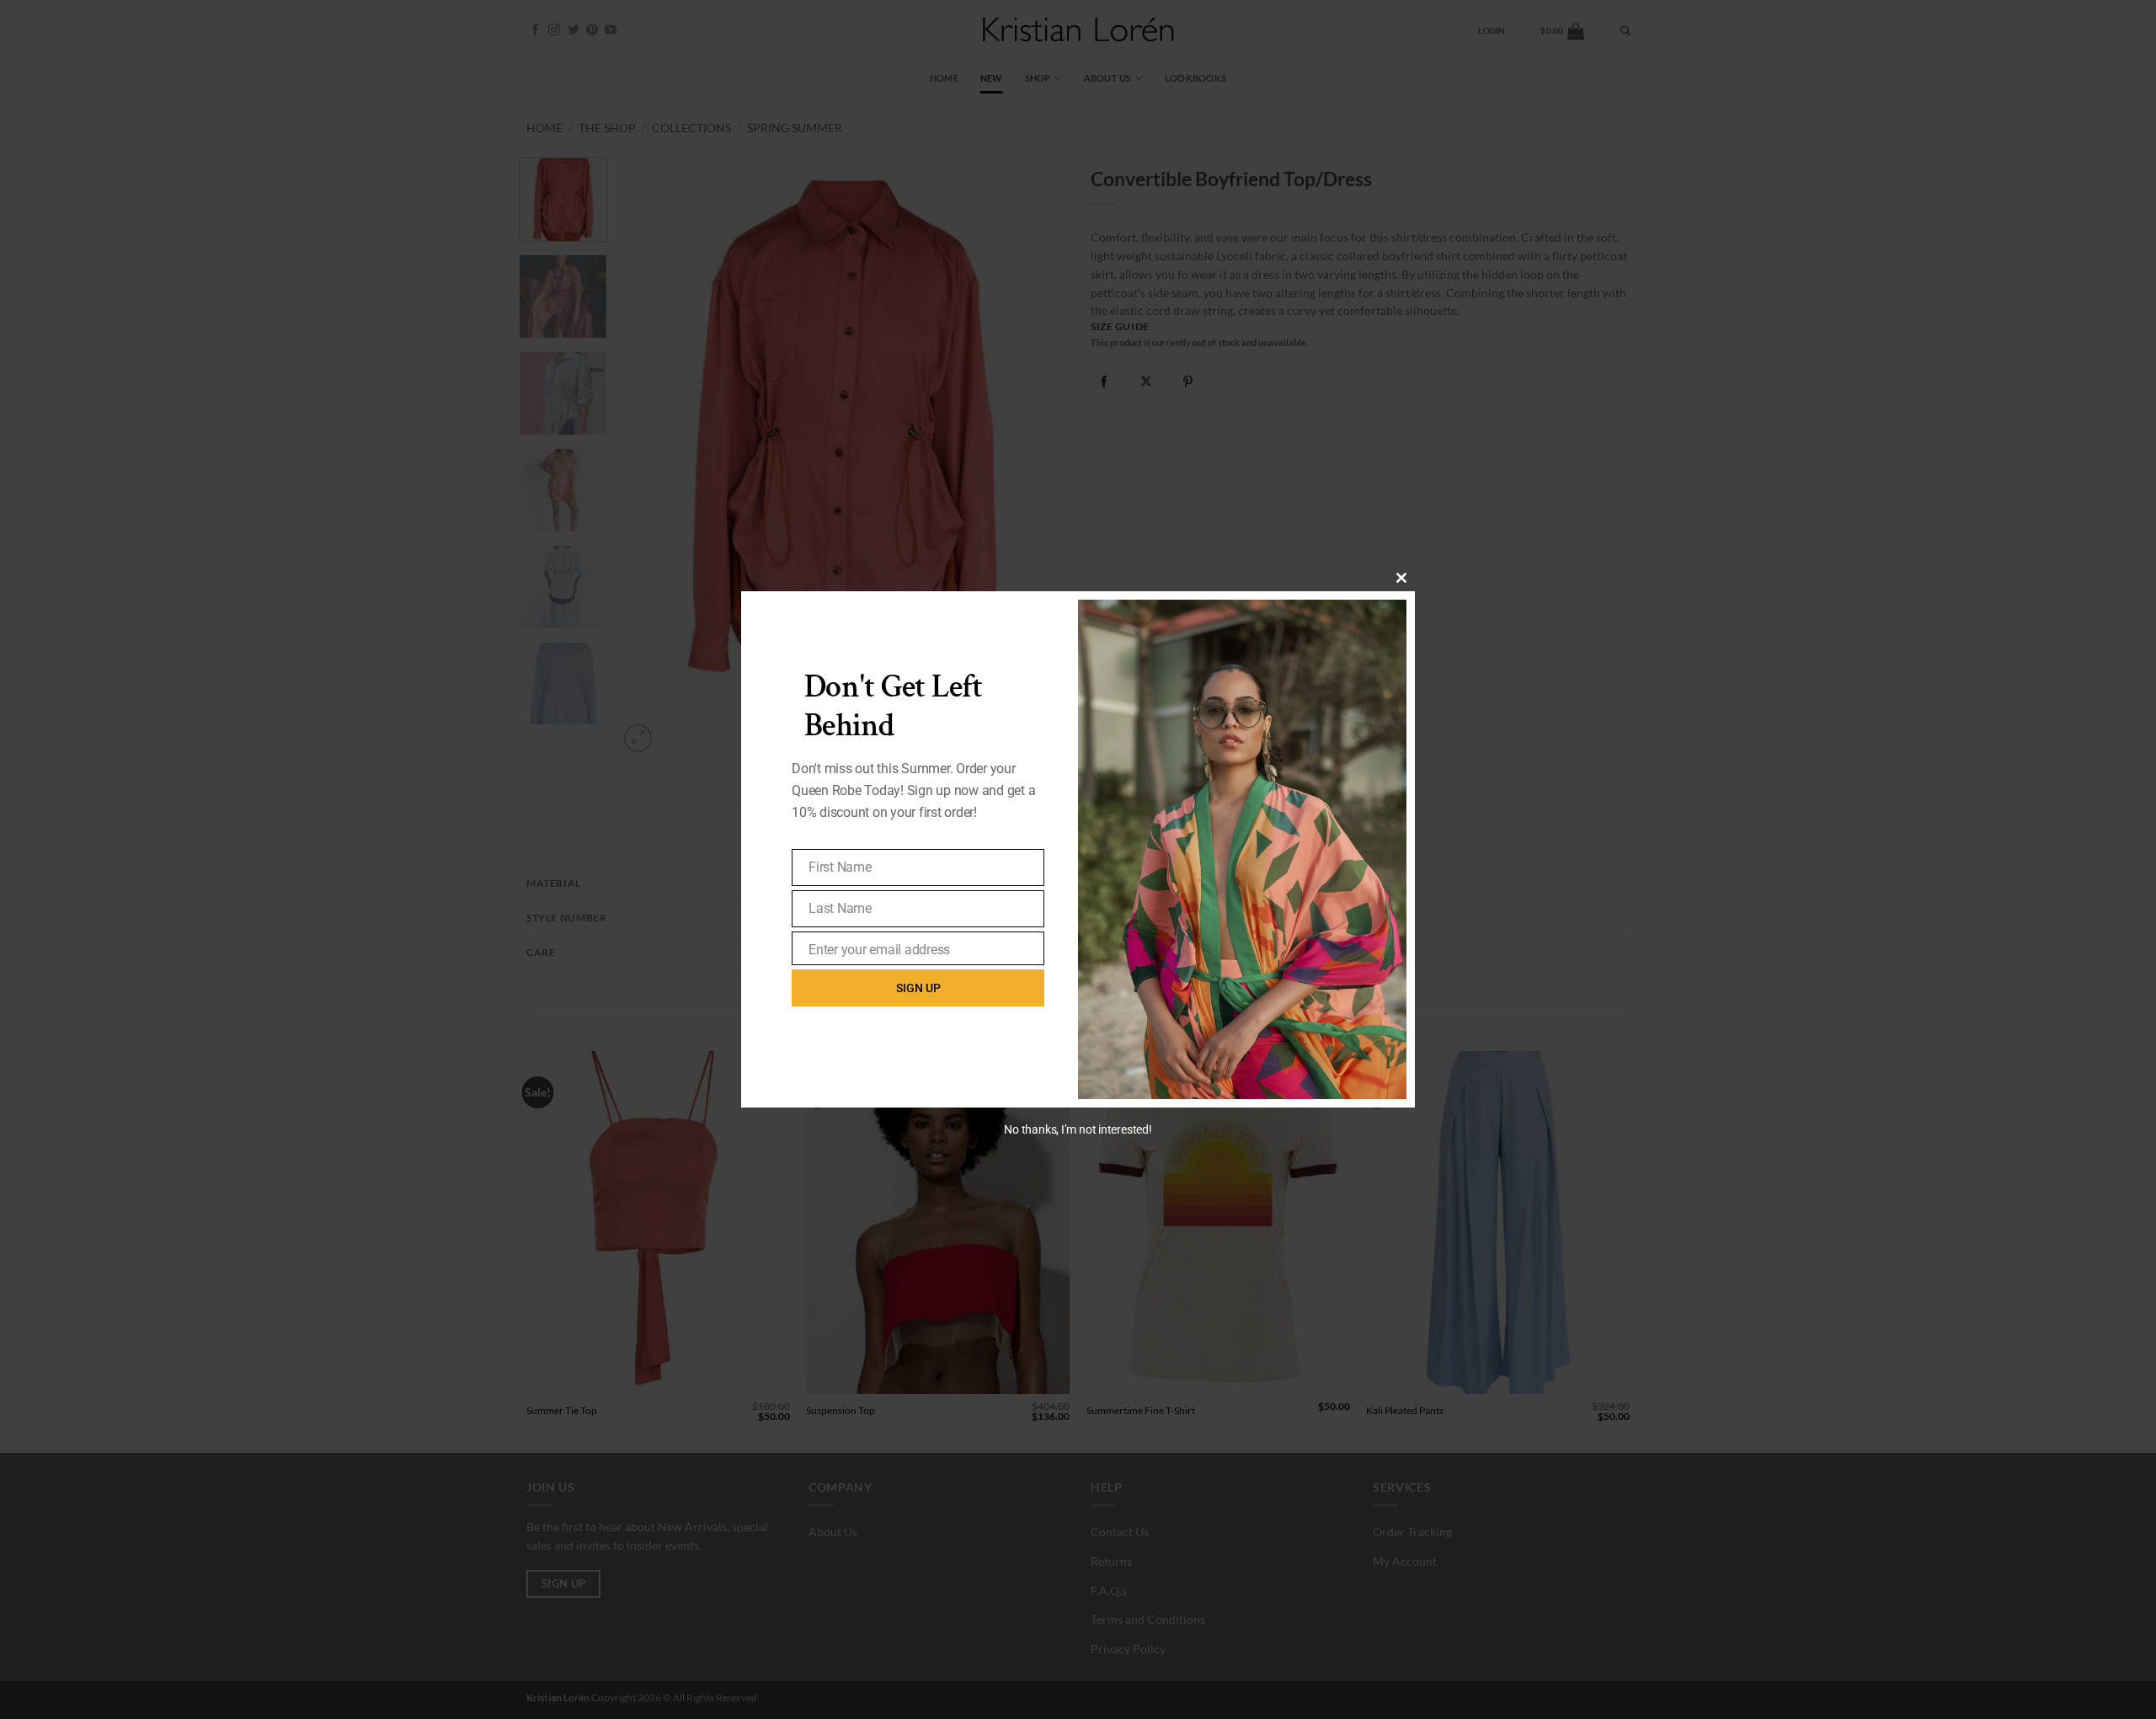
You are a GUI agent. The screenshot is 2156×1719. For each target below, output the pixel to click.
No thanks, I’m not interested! (1078, 1129)
